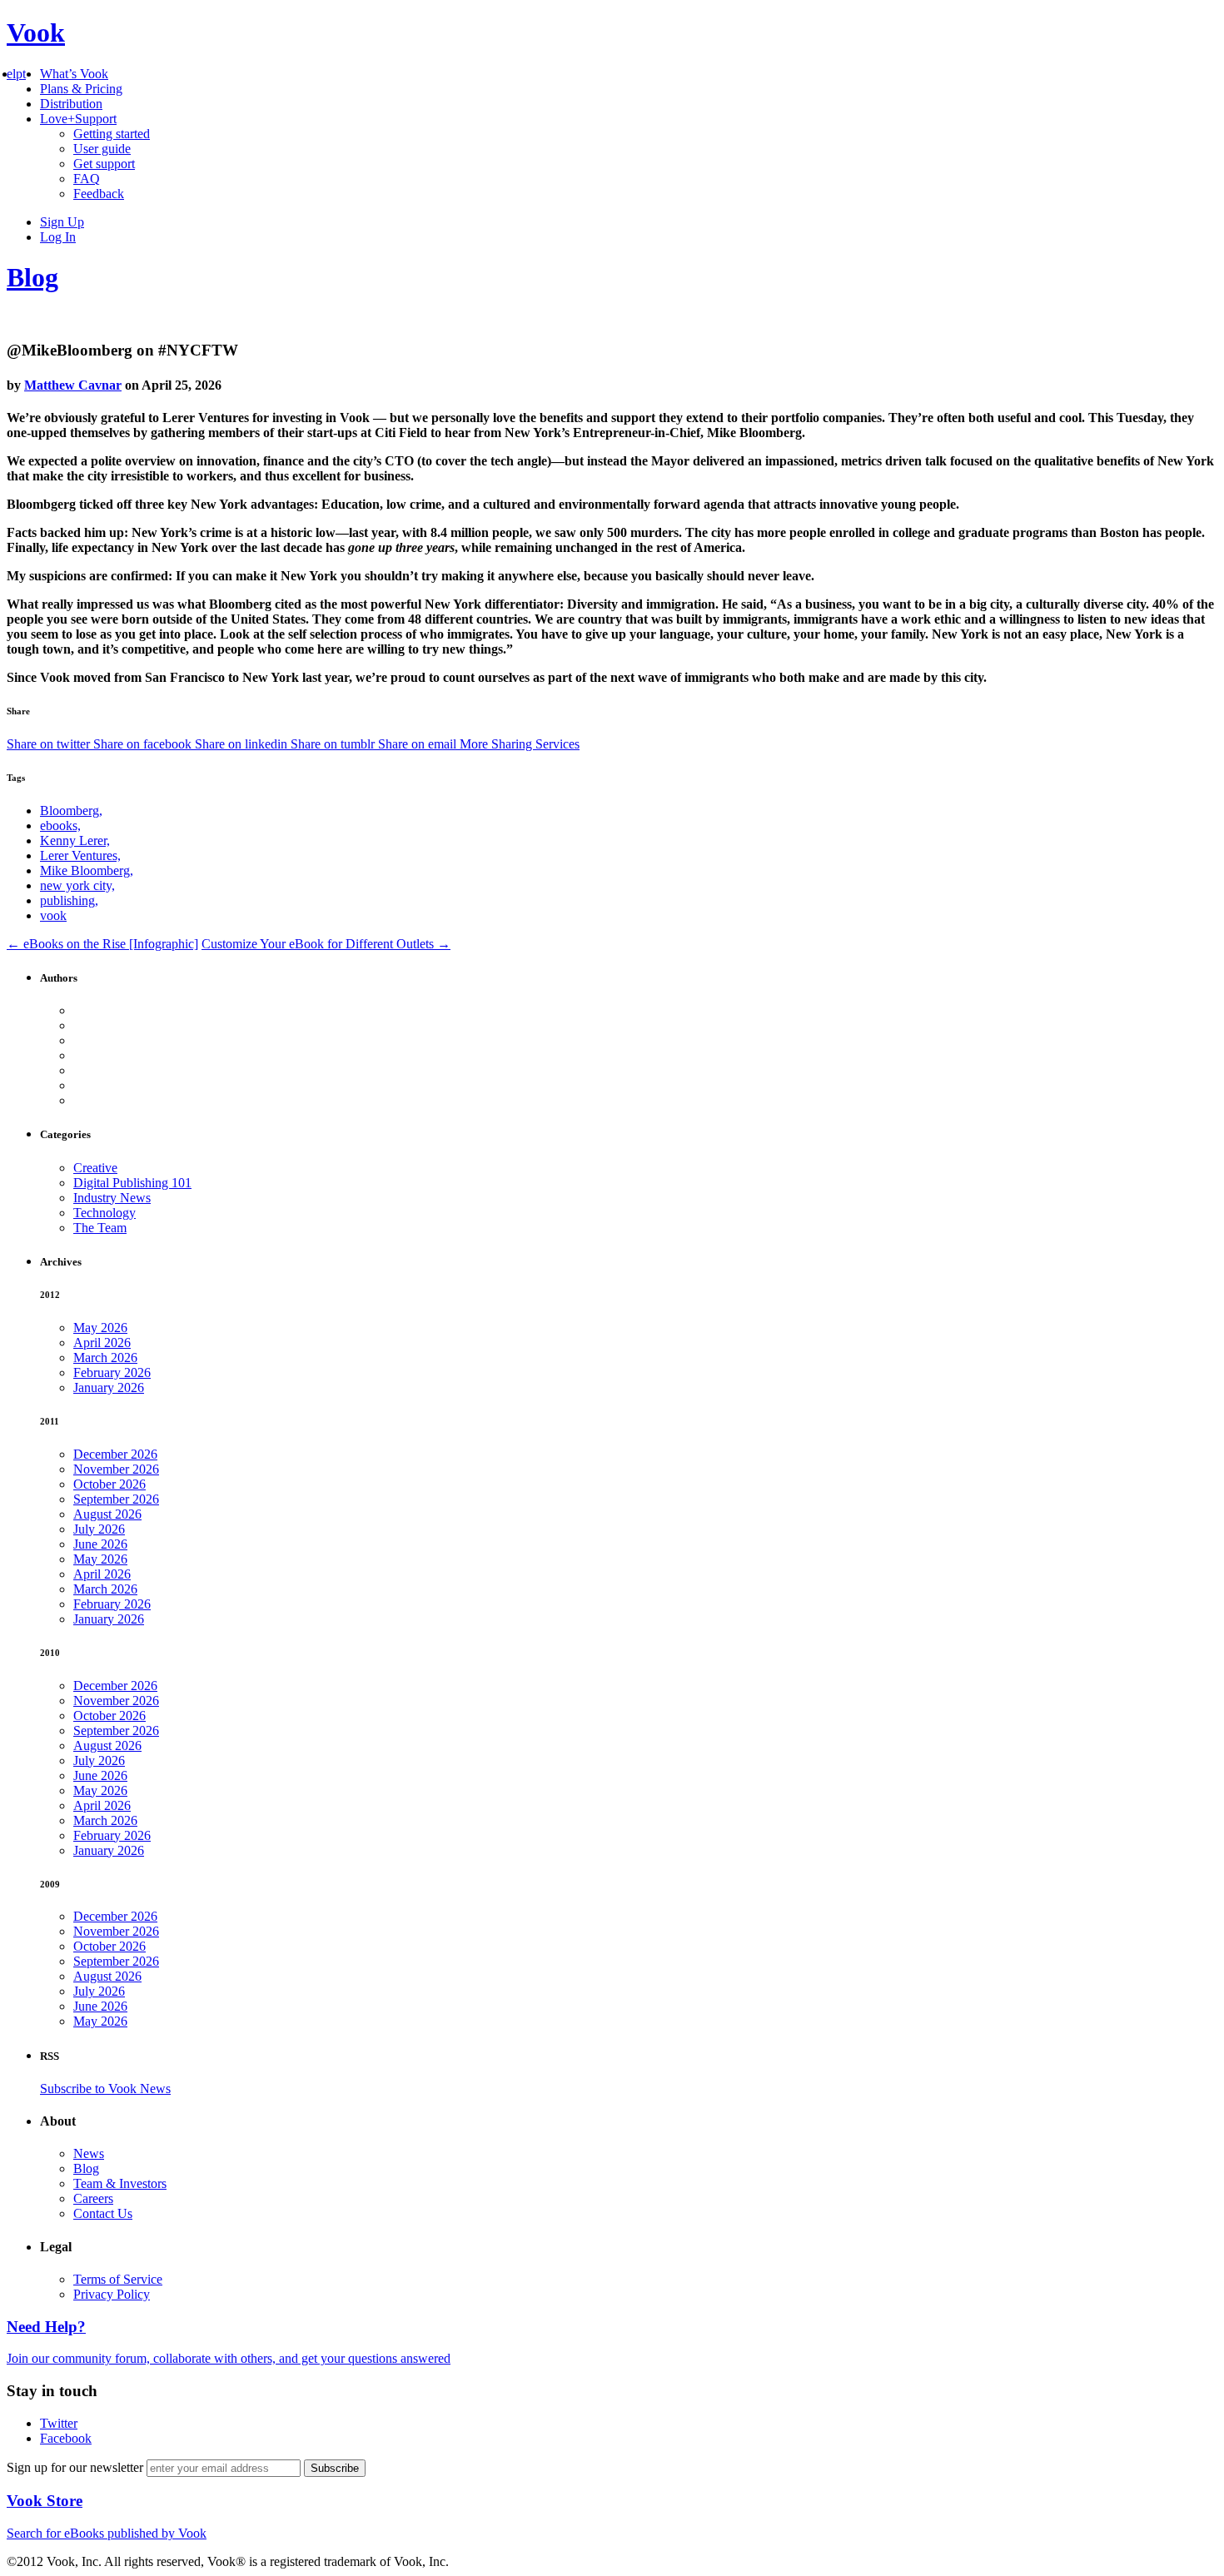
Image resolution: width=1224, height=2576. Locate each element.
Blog (32, 277)
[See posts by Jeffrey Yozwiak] (645, 1041)
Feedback (99, 194)
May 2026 (100, 1328)
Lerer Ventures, (80, 855)
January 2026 (109, 1387)
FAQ (87, 179)
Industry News (112, 1198)
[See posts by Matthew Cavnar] (645, 1056)
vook (53, 915)
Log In (58, 237)
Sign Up (62, 222)
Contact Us (103, 2213)
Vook (36, 32)
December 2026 (115, 1454)
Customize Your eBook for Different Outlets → (326, 944)
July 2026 (99, 1529)
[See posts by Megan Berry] (645, 1071)
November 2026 (116, 1469)
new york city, (77, 885)
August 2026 (107, 1514)
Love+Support (78, 119)
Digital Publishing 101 (132, 1183)
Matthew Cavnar (73, 385)
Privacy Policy (112, 2294)
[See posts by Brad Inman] (645, 1026)
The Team (100, 1228)
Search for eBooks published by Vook (107, 2533)
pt (21, 74)
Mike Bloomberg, (87, 870)
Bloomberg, (71, 811)
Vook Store (45, 2501)
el (11, 74)
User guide (102, 149)
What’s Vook (74, 74)
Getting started (112, 134)
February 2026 (112, 1373)
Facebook (66, 2438)
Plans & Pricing (81, 89)
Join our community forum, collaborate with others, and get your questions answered (229, 2358)
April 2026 (102, 1343)
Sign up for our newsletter (77, 2467)
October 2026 (109, 1484)
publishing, (69, 900)
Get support (104, 164)
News (89, 2153)
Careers (93, 2198)
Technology (104, 1213)
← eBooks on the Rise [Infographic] (102, 944)
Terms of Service (118, 2279)
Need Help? (46, 2327)
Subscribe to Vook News (105, 2089)
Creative (95, 1168)
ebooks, (60, 826)
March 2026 (105, 1358)
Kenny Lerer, (75, 840)
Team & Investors (120, 2183)
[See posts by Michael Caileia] (645, 1086)
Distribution (71, 104)
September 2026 (116, 1499)
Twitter (59, 2423)
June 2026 (100, 1544)
